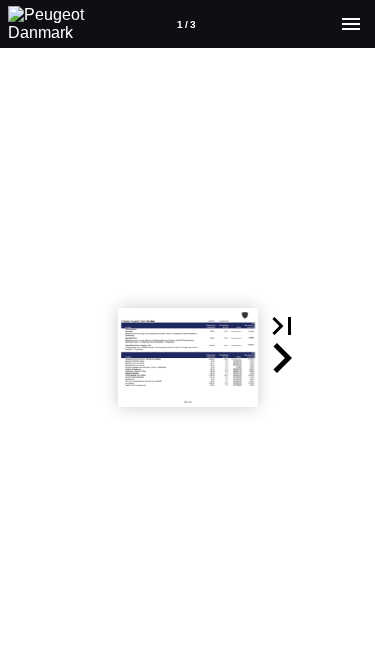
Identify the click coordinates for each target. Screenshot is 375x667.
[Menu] (351, 24)
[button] (282, 326)
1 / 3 (186, 24)
